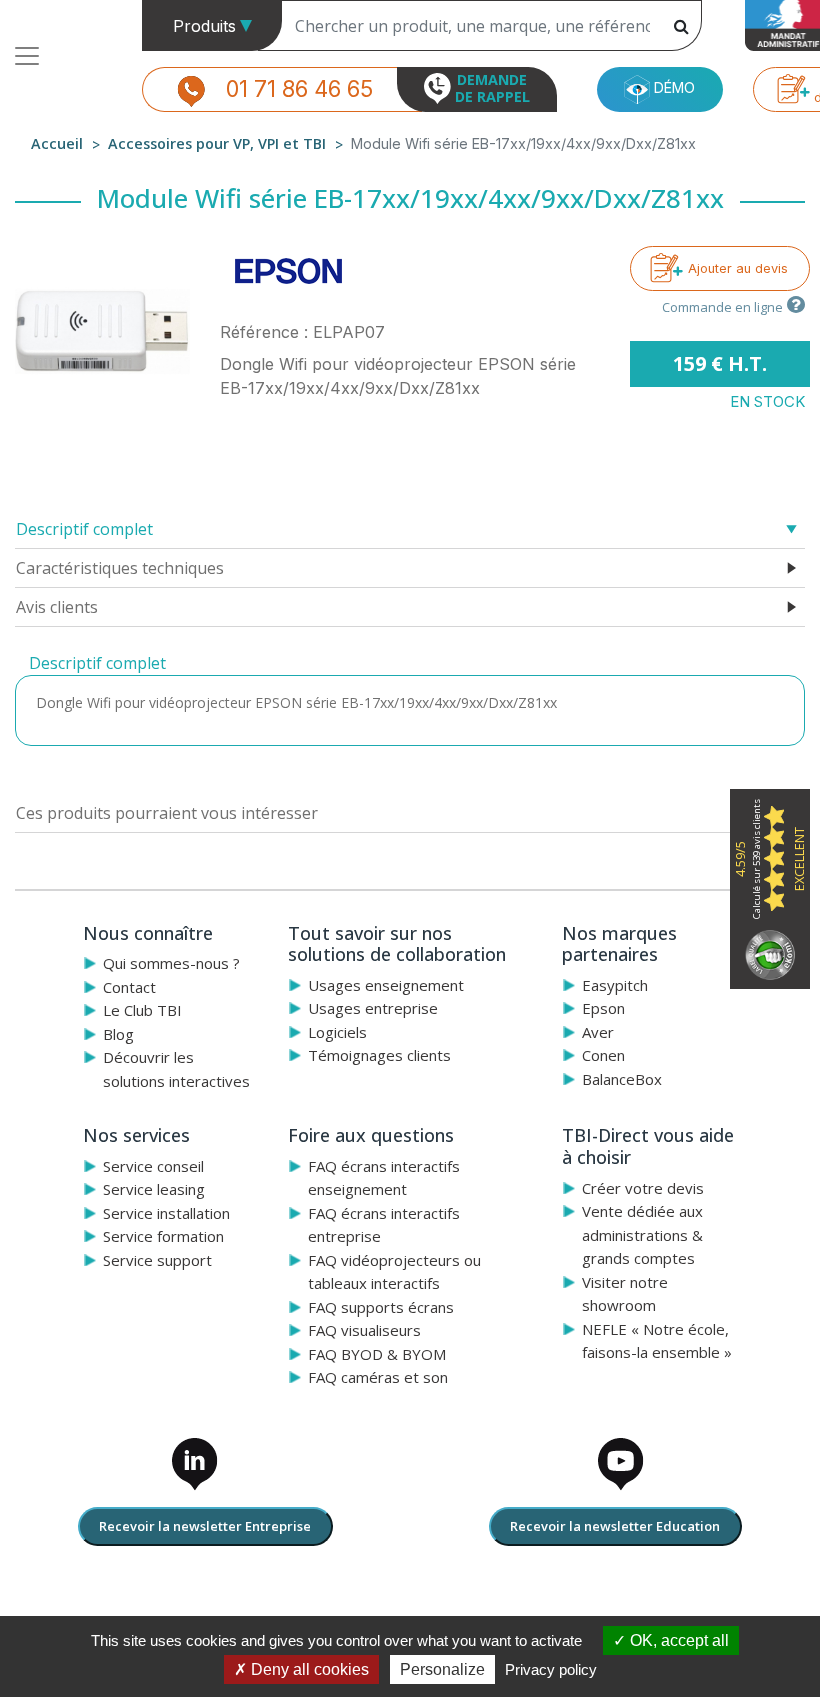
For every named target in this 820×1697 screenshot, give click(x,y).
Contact (129, 987)
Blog (118, 1034)
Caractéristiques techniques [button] (120, 568)
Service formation (163, 1236)
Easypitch (615, 985)
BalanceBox (622, 1079)
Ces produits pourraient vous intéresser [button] (167, 813)
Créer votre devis (643, 1188)
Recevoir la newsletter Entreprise (205, 1526)
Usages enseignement (386, 985)
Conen (603, 1055)
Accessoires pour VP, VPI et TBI (217, 143)
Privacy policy (551, 1669)
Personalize (442, 1669)
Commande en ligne (722, 307)
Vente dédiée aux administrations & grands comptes (642, 1234)
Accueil (57, 143)
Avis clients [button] (57, 607)
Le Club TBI (142, 1010)
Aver (598, 1032)
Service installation (166, 1213)
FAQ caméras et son (378, 1377)
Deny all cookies (308, 1669)
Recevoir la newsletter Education (615, 1526)
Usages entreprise (373, 1008)
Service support (157, 1260)
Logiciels (337, 1032)
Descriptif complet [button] (84, 529)
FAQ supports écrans (381, 1307)
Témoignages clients (379, 1055)
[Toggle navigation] (27, 56)
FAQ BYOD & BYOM (377, 1354)
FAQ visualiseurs (364, 1330)
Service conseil (153, 1166)
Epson (603, 1008)
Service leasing (154, 1189)
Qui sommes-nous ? (171, 963)
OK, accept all (677, 1640)
